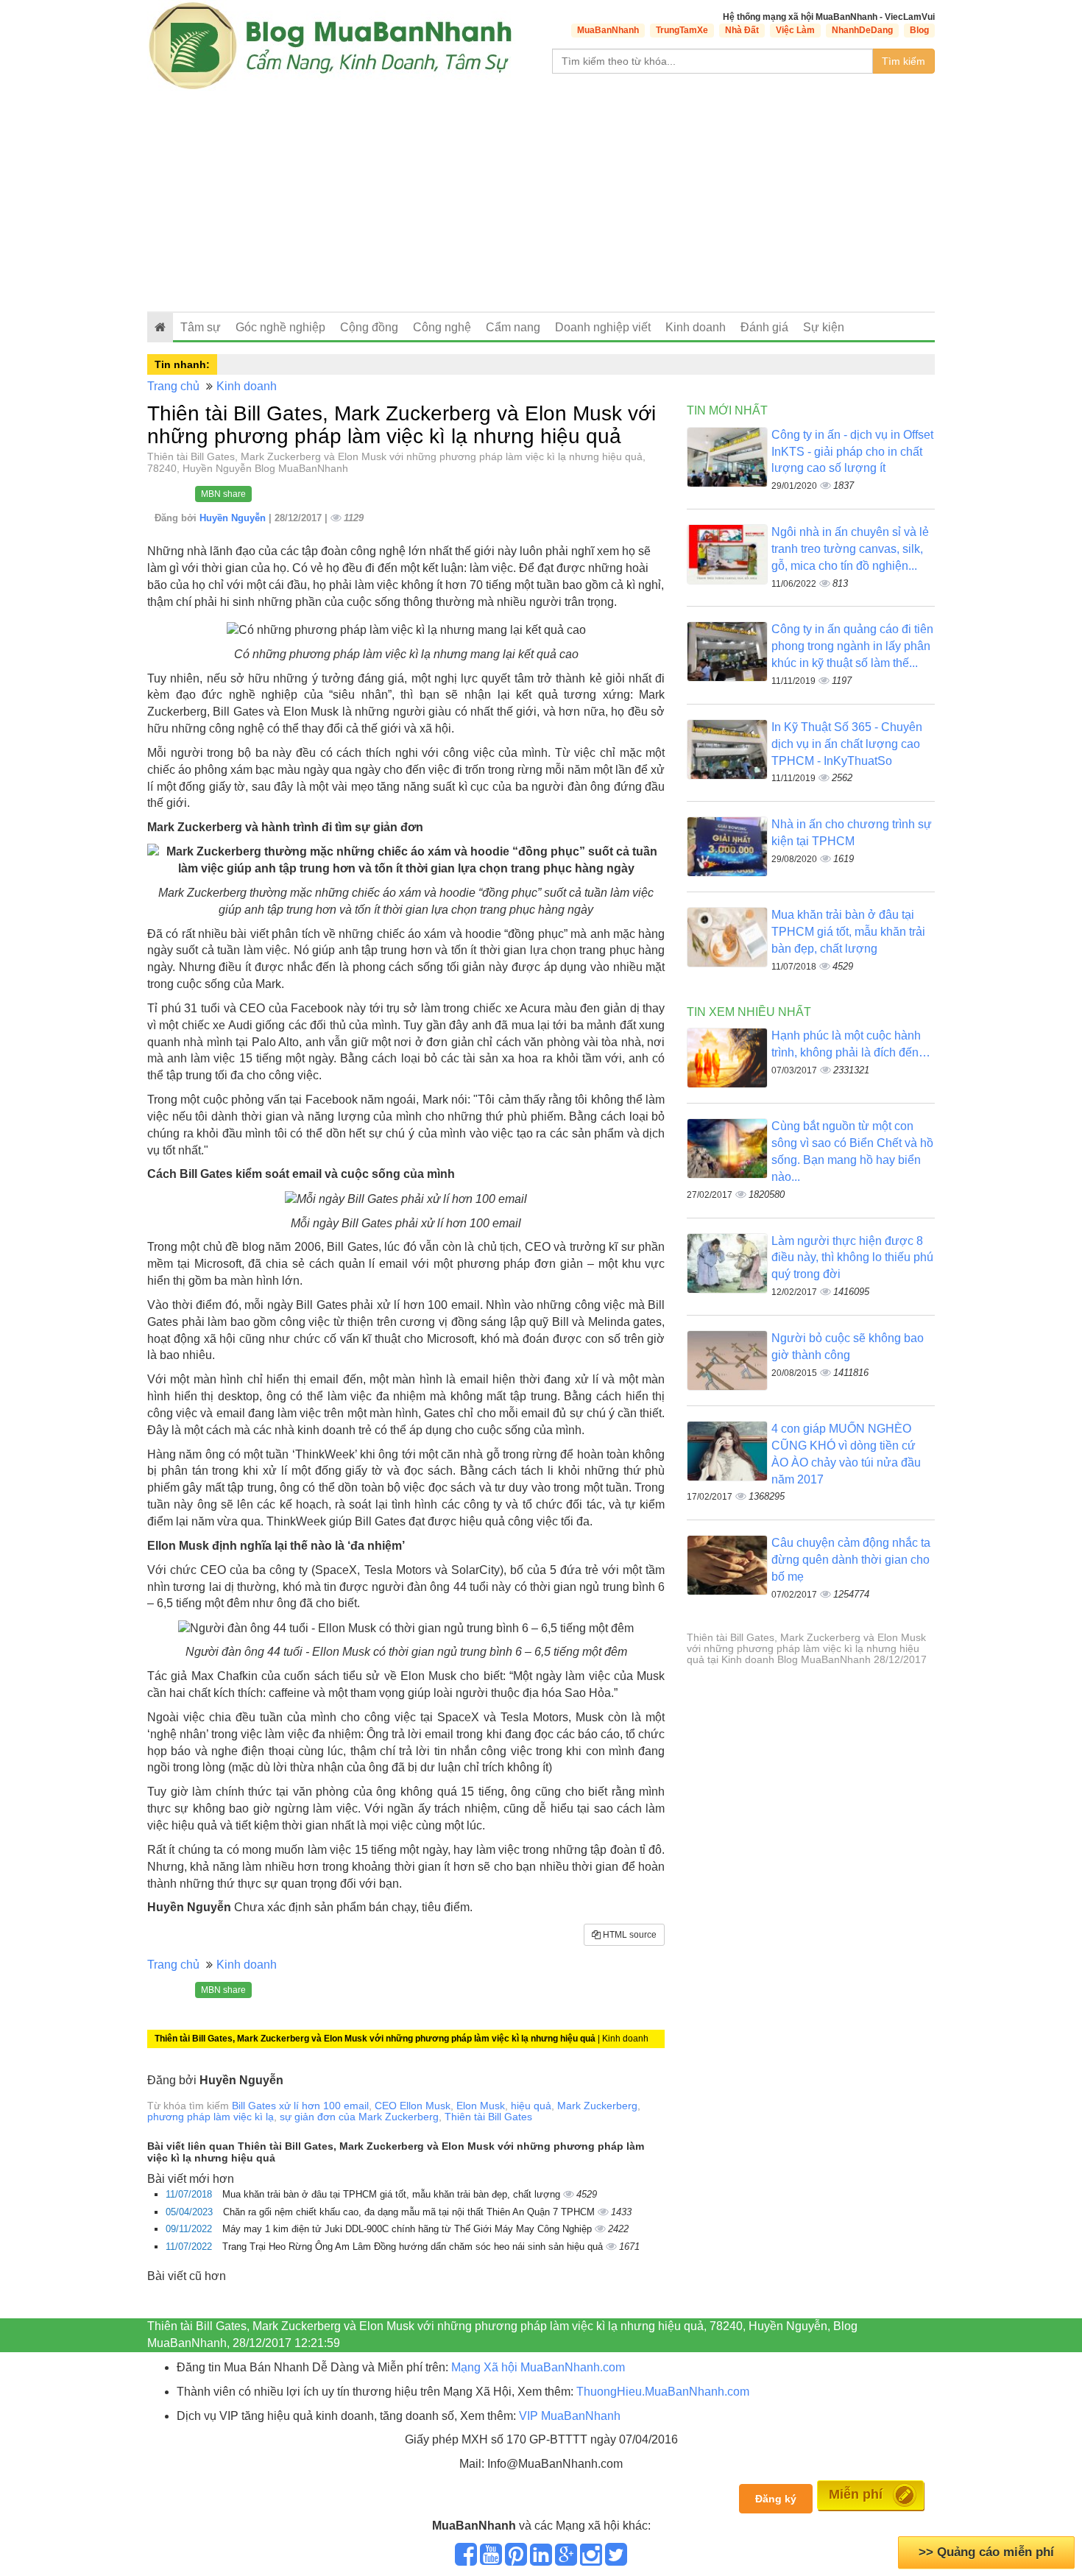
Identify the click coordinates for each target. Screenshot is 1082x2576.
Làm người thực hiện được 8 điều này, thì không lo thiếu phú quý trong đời (852, 1258)
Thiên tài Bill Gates (488, 2117)
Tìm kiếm (904, 61)
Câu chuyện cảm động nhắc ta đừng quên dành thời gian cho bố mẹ (851, 1560)
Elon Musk (481, 2106)
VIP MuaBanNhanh (570, 2416)
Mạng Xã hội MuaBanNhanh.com (538, 2367)
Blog (919, 30)
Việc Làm (795, 30)
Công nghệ (442, 327)
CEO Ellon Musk (413, 2106)
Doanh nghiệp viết (603, 327)
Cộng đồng (369, 327)
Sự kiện (824, 327)
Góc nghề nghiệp (280, 327)
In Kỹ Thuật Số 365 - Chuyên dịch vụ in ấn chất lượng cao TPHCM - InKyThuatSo (847, 744)
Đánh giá (764, 327)
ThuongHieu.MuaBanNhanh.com (663, 2392)
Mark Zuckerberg (597, 2106)
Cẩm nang (513, 327)
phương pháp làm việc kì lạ (211, 2117)
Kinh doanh (696, 327)
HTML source (629, 1935)
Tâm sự (201, 327)
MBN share (223, 494)
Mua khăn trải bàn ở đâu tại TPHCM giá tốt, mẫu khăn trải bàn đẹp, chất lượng (393, 2194)
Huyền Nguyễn (234, 518)
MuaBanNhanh (608, 30)
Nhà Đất (742, 30)
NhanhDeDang (862, 30)
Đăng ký (776, 2499)
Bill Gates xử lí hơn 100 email (300, 2106)
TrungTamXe (682, 30)
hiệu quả (531, 2106)
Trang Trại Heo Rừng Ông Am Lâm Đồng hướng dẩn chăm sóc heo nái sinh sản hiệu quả (414, 2247)
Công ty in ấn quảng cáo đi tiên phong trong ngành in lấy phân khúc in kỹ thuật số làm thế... (852, 646)
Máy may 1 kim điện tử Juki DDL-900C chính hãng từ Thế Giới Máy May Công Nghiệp (409, 2229)
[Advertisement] (541, 201)
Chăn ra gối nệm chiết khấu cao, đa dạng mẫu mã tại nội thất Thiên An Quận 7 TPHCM (410, 2212)
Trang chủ (173, 386)
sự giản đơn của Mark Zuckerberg (359, 2117)
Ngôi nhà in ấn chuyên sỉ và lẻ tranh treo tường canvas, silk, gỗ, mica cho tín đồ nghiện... (850, 549)
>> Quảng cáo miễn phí (986, 2552)
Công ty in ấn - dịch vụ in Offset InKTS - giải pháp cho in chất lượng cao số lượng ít (852, 452)
